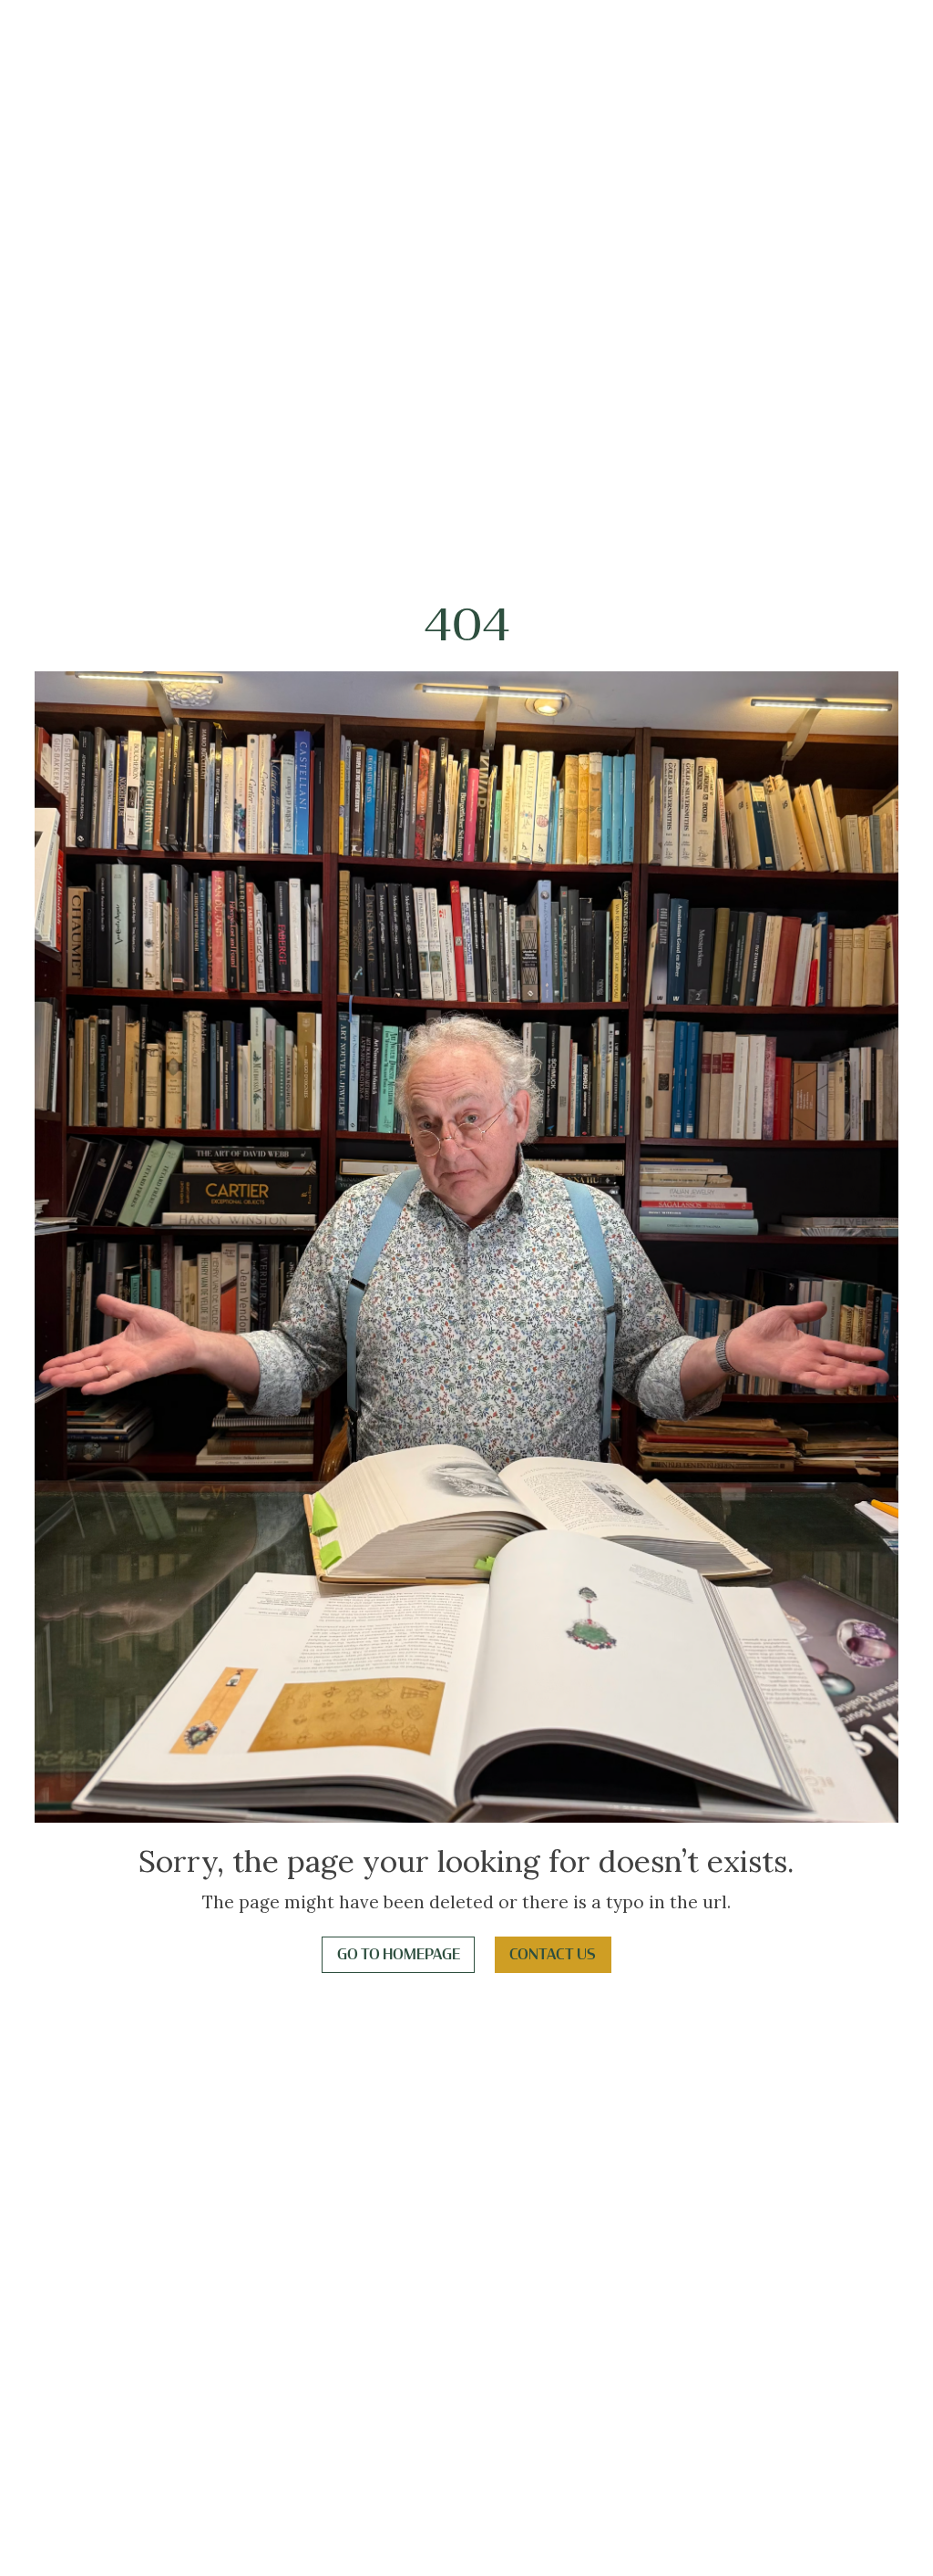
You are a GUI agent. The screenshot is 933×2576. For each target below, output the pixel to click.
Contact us (553, 1955)
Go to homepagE (399, 1955)
